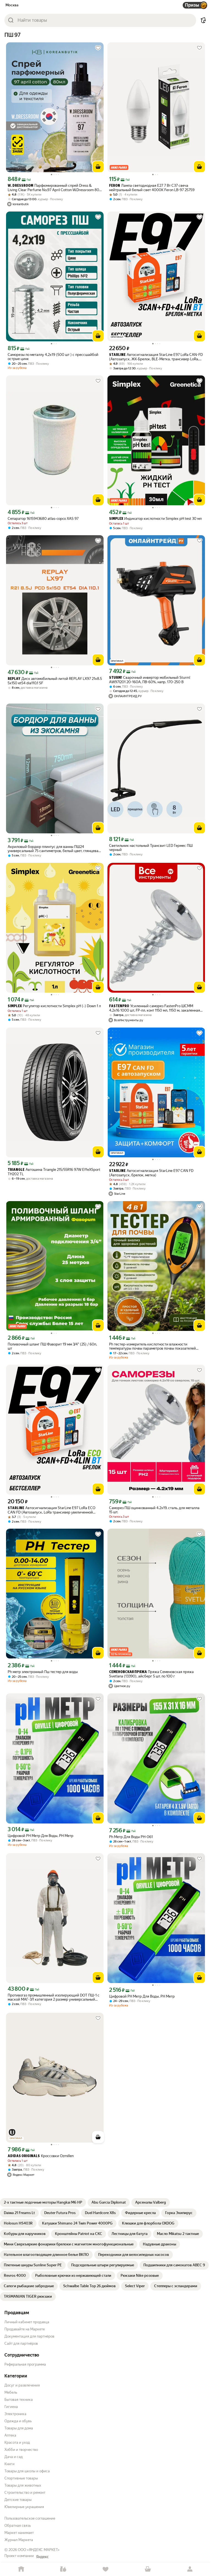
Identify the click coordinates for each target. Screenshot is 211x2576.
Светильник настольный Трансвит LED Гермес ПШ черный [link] (151, 848)
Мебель (11, 2392)
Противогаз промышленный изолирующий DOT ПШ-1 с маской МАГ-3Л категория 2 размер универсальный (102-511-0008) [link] (54, 1997)
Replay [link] (14, 679)
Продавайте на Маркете (25, 2329)
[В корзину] (98, 167)
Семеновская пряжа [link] (128, 1672)
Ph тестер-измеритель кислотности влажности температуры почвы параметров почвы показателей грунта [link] (152, 1346)
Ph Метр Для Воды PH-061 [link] (131, 1837)
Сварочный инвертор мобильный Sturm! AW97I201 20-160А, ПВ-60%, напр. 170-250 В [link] (150, 680)
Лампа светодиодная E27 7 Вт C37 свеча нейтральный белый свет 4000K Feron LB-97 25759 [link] (152, 188)
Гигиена (11, 2407)
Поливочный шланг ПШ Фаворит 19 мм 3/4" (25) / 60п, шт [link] (52, 1346)
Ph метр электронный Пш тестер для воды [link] (43, 1672)
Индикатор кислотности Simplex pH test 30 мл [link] (155, 519)
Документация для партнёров (29, 2336)
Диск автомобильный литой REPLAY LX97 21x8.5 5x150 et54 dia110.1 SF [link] (55, 681)
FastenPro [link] (119, 1006)
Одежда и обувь (18, 2421)
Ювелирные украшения (24, 2507)
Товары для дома (19, 2428)
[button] (203, 20)
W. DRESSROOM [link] (20, 186)
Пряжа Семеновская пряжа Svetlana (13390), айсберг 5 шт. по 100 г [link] (151, 1674)
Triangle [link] (16, 1170)
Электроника (15, 2414)
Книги (9, 2464)
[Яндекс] (42, 2557)
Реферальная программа (25, 2364)
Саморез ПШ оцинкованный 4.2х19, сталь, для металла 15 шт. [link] (154, 1510)
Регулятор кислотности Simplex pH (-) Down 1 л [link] (54, 1006)
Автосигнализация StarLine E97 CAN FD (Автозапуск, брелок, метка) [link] (151, 1173)
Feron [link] (115, 186)
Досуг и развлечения (22, 2385)
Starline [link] (16, 1508)
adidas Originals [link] (24, 2156)
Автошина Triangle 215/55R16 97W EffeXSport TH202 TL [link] (54, 1172)
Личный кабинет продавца (27, 2322)
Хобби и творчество (21, 2450)
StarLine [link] (117, 355)
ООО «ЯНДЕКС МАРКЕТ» (39, 2550)
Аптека (10, 2435)
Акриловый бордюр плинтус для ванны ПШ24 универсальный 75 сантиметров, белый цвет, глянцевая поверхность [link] (54, 849)
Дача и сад (14, 2457)
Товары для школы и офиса (27, 2471)
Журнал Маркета (19, 2540)
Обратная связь (18, 2526)
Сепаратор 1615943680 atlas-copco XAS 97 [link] (43, 519)
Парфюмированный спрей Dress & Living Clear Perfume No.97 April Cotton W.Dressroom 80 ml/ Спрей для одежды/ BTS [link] (53, 188)
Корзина (148, 2569)
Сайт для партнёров (21, 2343)
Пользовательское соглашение (30, 2518)
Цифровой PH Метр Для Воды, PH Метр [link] (41, 1836)
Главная (21, 2569)
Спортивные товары (21, 2478)
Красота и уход (17, 2442)
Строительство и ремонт (25, 2493)
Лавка (63, 2569)
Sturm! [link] (116, 678)
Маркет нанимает (19, 2533)
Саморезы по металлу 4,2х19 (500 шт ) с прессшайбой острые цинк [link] (53, 357)
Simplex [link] (116, 519)
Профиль (190, 2569)
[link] (43, 2202)
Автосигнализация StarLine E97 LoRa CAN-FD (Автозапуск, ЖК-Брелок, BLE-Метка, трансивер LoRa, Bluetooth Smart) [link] (156, 357)
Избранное (105, 2569)
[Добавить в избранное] (98, 48)
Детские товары (18, 2500)
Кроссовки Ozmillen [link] (41, 2156)
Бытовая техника (19, 2400)
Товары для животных (23, 2485)
